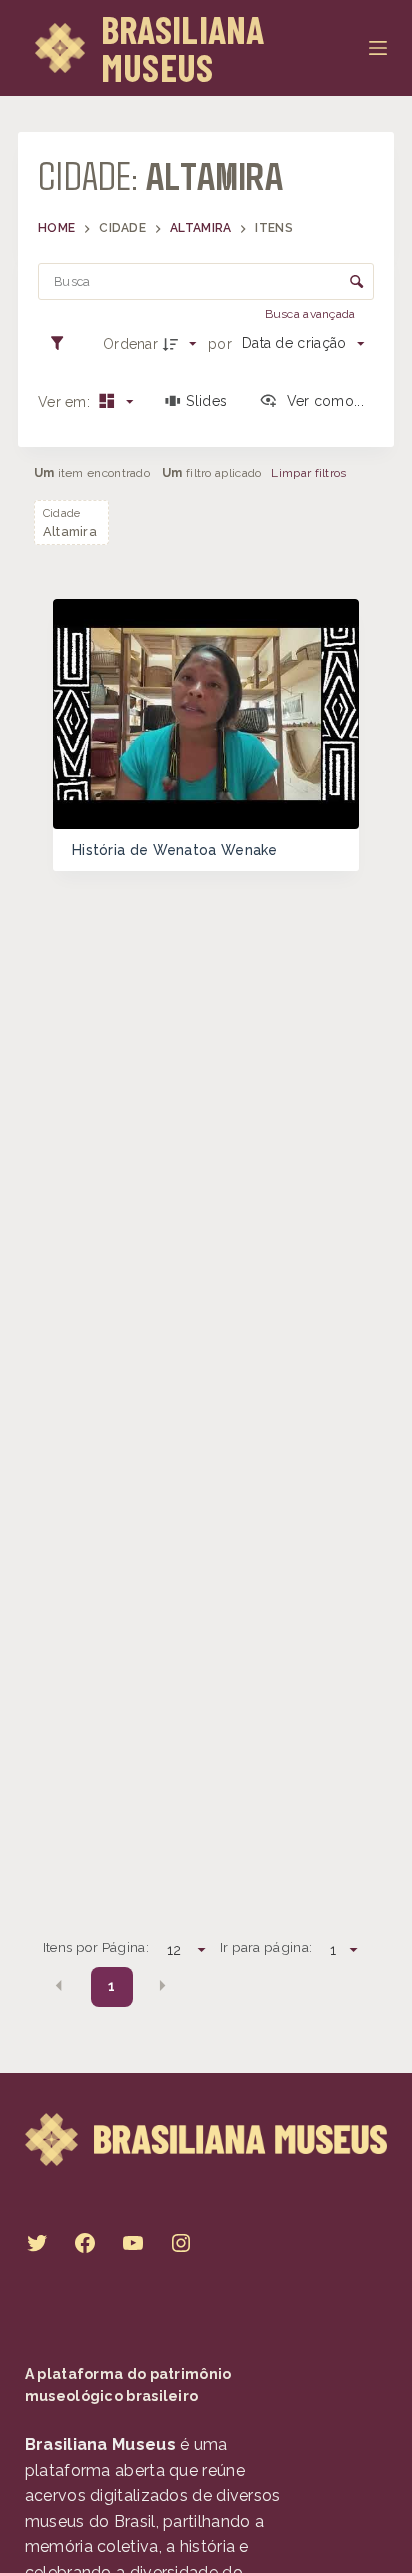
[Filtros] (62, 343)
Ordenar (130, 344)
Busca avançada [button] (312, 314)
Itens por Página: (96, 1947)
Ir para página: (266, 1947)
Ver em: (66, 402)
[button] (59, 1985)
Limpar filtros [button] (308, 473)
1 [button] (111, 1986)
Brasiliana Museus (183, 48)
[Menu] (378, 48)
